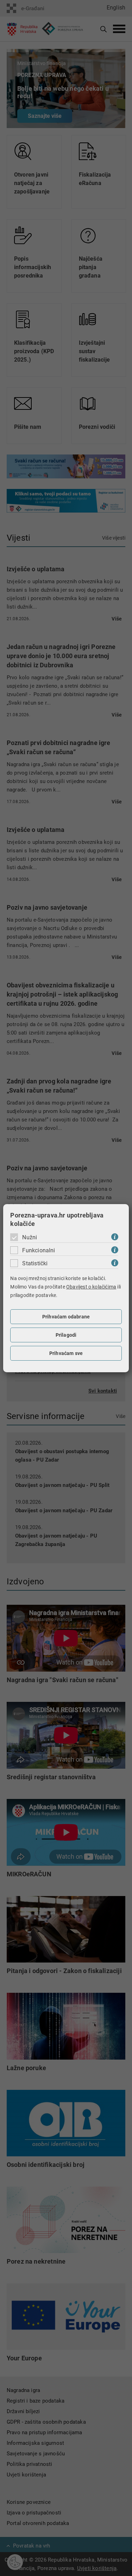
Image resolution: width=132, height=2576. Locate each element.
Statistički (35, 1263)
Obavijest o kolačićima (91, 1287)
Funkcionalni (39, 1250)
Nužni (30, 1237)
